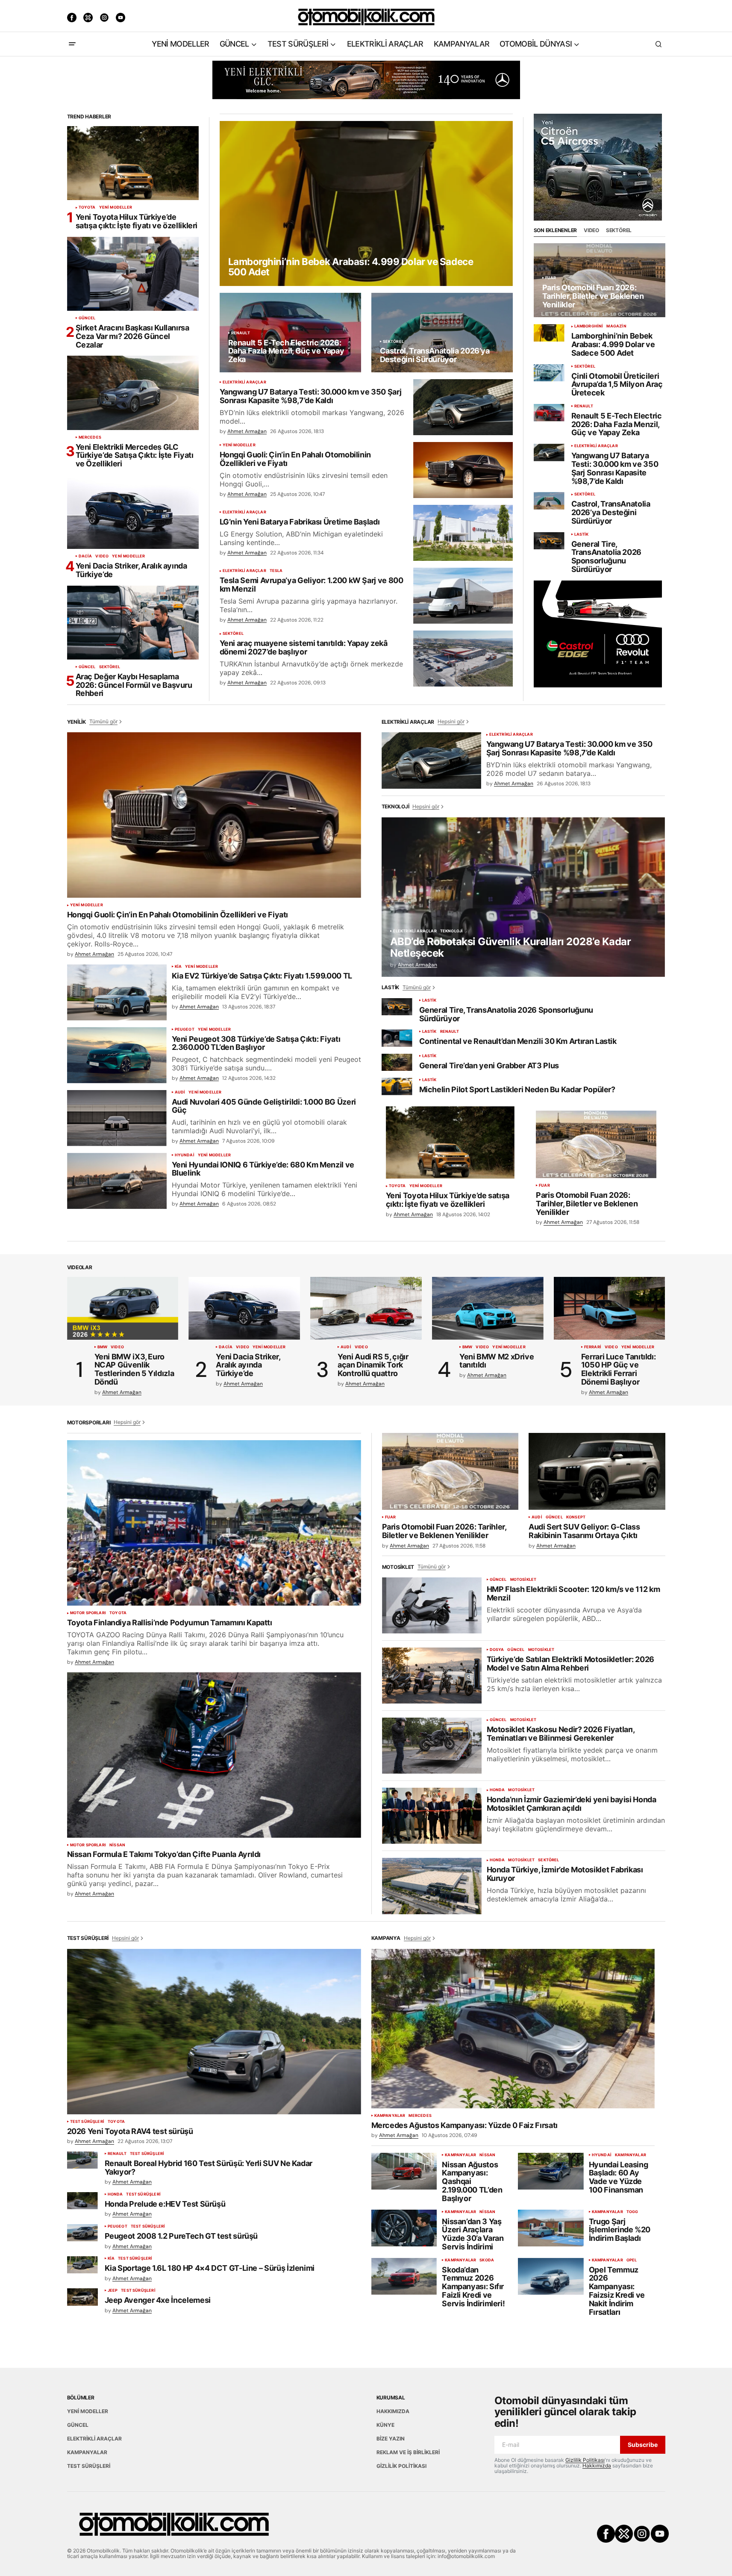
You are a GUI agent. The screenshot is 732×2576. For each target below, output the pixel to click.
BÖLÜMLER (81, 2398)
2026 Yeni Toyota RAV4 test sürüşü (130, 2131)
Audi (180, 1092)
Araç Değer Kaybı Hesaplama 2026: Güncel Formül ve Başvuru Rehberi (134, 685)
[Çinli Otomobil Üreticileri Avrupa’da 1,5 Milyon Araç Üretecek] (549, 373)
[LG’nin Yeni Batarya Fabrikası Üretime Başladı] (463, 533)
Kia (178, 967)
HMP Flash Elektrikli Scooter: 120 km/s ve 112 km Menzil (573, 1594)
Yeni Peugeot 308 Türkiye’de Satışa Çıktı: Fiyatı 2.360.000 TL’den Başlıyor (256, 1043)
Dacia (85, 556)
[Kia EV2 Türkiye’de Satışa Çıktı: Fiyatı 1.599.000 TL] (117, 992)
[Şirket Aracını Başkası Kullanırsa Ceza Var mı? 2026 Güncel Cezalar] (133, 274)
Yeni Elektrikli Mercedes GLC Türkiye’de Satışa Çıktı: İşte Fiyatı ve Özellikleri (135, 455)
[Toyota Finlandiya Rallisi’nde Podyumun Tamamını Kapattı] (214, 1523)
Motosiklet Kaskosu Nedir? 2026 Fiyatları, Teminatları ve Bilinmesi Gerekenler (561, 1734)
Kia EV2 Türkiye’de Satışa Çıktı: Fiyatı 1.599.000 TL (262, 976)
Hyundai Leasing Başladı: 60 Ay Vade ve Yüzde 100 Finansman (619, 2177)
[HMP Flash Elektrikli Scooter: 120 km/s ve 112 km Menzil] (432, 1605)
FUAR (551, 278)
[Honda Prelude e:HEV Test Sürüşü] (82, 2201)
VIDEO (102, 556)
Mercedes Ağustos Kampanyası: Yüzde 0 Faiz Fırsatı (464, 2125)
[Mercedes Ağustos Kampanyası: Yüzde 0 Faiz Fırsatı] (513, 2029)
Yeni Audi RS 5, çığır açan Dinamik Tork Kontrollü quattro (373, 1365)
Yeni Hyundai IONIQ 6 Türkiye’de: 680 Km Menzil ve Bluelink (263, 1169)
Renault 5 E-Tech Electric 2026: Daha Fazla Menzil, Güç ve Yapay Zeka (617, 424)
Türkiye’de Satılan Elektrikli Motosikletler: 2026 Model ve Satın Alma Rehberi (570, 1664)
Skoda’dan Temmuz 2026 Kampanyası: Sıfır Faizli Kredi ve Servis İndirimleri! (473, 2287)
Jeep (113, 2290)
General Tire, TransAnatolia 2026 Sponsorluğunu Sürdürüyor (607, 557)
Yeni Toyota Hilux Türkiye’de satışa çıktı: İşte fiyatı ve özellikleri (137, 221)
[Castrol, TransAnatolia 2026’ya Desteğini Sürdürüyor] (442, 333)
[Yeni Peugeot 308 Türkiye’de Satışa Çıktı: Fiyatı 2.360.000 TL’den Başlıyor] (117, 1055)
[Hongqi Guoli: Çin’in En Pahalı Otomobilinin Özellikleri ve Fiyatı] (463, 470)
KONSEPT (576, 1517)
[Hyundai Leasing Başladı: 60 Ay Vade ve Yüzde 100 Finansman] (551, 2171)
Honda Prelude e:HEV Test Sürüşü (165, 2204)
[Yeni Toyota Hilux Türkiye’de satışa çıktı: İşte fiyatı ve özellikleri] (133, 163)
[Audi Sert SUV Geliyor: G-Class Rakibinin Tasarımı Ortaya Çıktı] (597, 1471)
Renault (241, 333)
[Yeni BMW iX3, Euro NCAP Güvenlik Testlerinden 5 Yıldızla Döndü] (123, 1308)
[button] (72, 44)
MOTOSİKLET (523, 1580)
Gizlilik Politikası (585, 2460)
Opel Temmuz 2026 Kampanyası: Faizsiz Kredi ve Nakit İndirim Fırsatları (617, 2291)
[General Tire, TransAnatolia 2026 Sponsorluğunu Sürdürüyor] (549, 541)
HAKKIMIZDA (393, 2411)
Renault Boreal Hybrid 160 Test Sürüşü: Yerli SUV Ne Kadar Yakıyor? (209, 2168)
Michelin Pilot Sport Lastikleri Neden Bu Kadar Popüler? (517, 1090)
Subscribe (643, 2445)
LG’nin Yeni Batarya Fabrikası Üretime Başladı (300, 522)
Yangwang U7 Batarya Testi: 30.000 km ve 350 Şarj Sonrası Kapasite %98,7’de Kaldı (311, 396)
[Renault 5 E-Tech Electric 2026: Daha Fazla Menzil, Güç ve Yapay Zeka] (290, 333)
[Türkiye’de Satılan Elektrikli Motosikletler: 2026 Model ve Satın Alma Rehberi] (432, 1676)
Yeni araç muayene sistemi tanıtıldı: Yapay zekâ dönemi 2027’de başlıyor (304, 648)
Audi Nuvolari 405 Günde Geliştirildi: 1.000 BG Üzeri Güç (264, 1106)
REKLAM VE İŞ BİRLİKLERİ (408, 2452)
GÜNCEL (87, 318)
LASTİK (582, 534)
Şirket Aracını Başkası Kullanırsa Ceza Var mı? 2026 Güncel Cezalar (132, 336)
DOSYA (497, 1650)
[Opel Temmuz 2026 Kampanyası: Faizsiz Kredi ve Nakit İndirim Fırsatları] (551, 2276)
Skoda (487, 2260)
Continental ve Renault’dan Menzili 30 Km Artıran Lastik (518, 1041)
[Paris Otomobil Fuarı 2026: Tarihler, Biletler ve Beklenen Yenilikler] (600, 280)
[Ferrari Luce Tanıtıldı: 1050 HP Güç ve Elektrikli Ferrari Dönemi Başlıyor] (610, 1308)
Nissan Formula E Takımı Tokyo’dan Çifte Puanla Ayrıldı (164, 1854)
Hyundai (185, 1155)
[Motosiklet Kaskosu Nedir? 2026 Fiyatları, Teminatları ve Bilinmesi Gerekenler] (432, 1746)
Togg (632, 2212)
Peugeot (185, 1029)
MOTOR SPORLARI (88, 1613)
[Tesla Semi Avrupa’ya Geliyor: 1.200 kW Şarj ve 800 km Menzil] (463, 596)
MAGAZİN (616, 326)
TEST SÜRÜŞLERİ (87, 2122)
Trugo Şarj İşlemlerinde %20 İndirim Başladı (620, 2230)
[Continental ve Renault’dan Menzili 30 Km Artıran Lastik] (397, 1038)
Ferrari (593, 1347)
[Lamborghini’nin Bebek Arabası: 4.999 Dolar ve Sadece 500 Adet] (366, 203)
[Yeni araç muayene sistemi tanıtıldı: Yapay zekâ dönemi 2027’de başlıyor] (463, 659)
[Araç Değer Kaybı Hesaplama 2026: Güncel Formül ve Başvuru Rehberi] (133, 623)
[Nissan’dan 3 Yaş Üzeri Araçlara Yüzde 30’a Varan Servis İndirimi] (404, 2228)
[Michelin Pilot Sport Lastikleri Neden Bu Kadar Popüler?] (397, 1086)
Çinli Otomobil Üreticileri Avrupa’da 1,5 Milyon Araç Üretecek (617, 385)
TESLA (276, 571)
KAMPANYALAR (390, 2116)
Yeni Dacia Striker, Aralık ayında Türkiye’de (131, 570)
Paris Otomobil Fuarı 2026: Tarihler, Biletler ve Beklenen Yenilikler (587, 1204)
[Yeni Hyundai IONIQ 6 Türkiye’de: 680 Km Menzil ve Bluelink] (117, 1181)
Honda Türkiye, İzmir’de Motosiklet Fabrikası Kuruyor (565, 1874)
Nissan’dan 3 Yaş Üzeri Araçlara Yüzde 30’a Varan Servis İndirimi (473, 2234)
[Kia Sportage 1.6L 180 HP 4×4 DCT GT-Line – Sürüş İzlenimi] (82, 2265)
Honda (497, 1790)
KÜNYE (385, 2425)
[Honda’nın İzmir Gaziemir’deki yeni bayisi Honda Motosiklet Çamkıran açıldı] (432, 1816)
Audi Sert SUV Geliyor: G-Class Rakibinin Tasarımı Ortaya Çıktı (584, 1531)
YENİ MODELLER (116, 207)
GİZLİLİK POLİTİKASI (401, 2466)
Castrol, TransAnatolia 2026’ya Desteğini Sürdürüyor (611, 512)
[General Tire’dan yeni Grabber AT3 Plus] (397, 1063)
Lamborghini (589, 326)
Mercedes (90, 437)
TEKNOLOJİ (452, 931)
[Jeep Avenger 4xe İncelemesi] (82, 2297)
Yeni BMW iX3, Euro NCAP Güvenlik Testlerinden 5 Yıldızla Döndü (134, 1369)
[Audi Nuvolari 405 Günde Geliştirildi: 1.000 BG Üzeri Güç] (117, 1118)
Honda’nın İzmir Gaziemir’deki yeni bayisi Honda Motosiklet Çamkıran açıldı (572, 1804)
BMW (103, 1347)
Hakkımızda (597, 2465)
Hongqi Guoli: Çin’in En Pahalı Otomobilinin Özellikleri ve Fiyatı (295, 459)
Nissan (117, 1845)
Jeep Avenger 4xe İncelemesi (158, 2300)
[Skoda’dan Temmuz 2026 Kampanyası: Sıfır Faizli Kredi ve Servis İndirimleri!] (404, 2276)
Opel (632, 2260)
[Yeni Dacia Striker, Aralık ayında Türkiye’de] (133, 512)
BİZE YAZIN (391, 2439)
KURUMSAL (391, 2398)
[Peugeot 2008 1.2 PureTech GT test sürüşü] (82, 2233)
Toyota (87, 207)
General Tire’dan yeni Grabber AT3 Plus (489, 1066)
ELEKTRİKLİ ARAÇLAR (244, 382)
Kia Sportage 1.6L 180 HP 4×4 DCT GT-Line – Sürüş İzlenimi (210, 2268)
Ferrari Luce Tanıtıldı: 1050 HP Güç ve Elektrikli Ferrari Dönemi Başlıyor (619, 1369)
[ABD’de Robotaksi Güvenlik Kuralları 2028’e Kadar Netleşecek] (523, 897)
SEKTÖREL (110, 667)
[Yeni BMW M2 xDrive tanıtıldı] (488, 1308)
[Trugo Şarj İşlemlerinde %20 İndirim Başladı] (551, 2228)
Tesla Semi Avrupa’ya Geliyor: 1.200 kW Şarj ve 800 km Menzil (312, 585)
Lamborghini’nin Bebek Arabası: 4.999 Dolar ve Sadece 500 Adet (613, 344)
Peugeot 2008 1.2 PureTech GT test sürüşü (181, 2236)
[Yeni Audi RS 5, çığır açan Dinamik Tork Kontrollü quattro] (366, 1308)
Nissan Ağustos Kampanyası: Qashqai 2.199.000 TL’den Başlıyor (472, 2182)
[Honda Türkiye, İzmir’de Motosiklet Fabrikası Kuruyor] (432, 1886)
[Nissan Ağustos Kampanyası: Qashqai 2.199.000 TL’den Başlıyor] (404, 2171)
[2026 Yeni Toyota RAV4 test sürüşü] (214, 2032)
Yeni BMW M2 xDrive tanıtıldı (497, 1361)
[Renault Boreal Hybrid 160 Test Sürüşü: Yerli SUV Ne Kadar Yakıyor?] (82, 2160)
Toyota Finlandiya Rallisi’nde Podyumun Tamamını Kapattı (170, 1623)
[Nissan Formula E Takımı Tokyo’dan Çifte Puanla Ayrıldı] (214, 1755)
